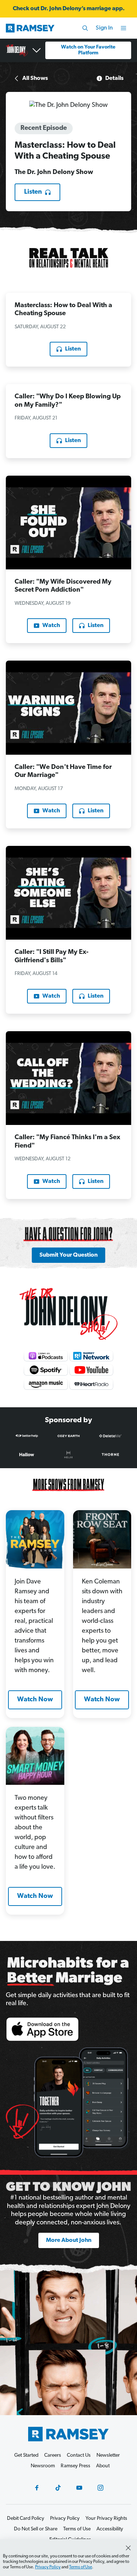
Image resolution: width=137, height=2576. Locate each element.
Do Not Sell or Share (36, 2529)
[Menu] (123, 28)
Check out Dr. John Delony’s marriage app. (69, 9)
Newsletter (108, 2455)
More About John (69, 2240)
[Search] (85, 28)
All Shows (35, 78)
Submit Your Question (68, 1255)
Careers (53, 2455)
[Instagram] (100, 2488)
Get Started (26, 2455)
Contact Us (79, 2455)
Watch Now (35, 1700)
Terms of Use (81, 2567)
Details (114, 78)
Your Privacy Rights (106, 2519)
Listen (33, 192)
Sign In (104, 28)
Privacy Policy (48, 2567)
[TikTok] (58, 2488)
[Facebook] (37, 2488)
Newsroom (43, 2466)
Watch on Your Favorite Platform (88, 50)
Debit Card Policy (26, 2519)
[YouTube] (79, 2488)
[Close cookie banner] (128, 2548)
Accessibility (110, 2529)
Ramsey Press (75, 2466)
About (103, 2466)
